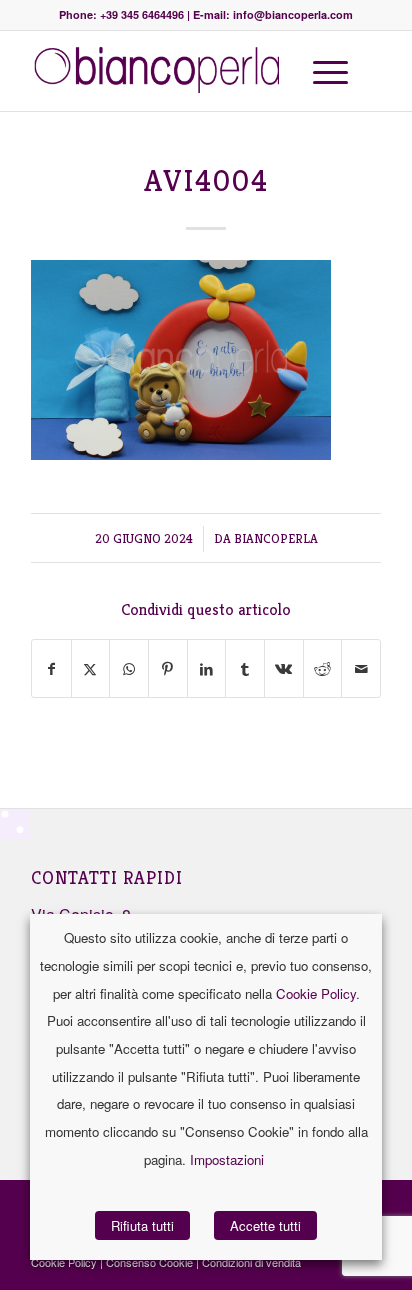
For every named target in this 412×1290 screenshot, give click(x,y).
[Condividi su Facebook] (51, 668)
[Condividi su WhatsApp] (129, 668)
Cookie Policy (316, 993)
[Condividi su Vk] (284, 668)
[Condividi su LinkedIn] (207, 668)
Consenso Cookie (149, 1262)
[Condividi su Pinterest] (168, 668)
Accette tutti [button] (265, 1225)
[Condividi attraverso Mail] (361, 668)
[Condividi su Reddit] (323, 668)
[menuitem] (327, 71)
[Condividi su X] (91, 668)
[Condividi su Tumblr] (245, 668)
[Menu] (320, 71)
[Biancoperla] (171, 71)
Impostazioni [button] (227, 1159)
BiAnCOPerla (276, 538)
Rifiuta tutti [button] (142, 1225)
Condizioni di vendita (251, 1262)
